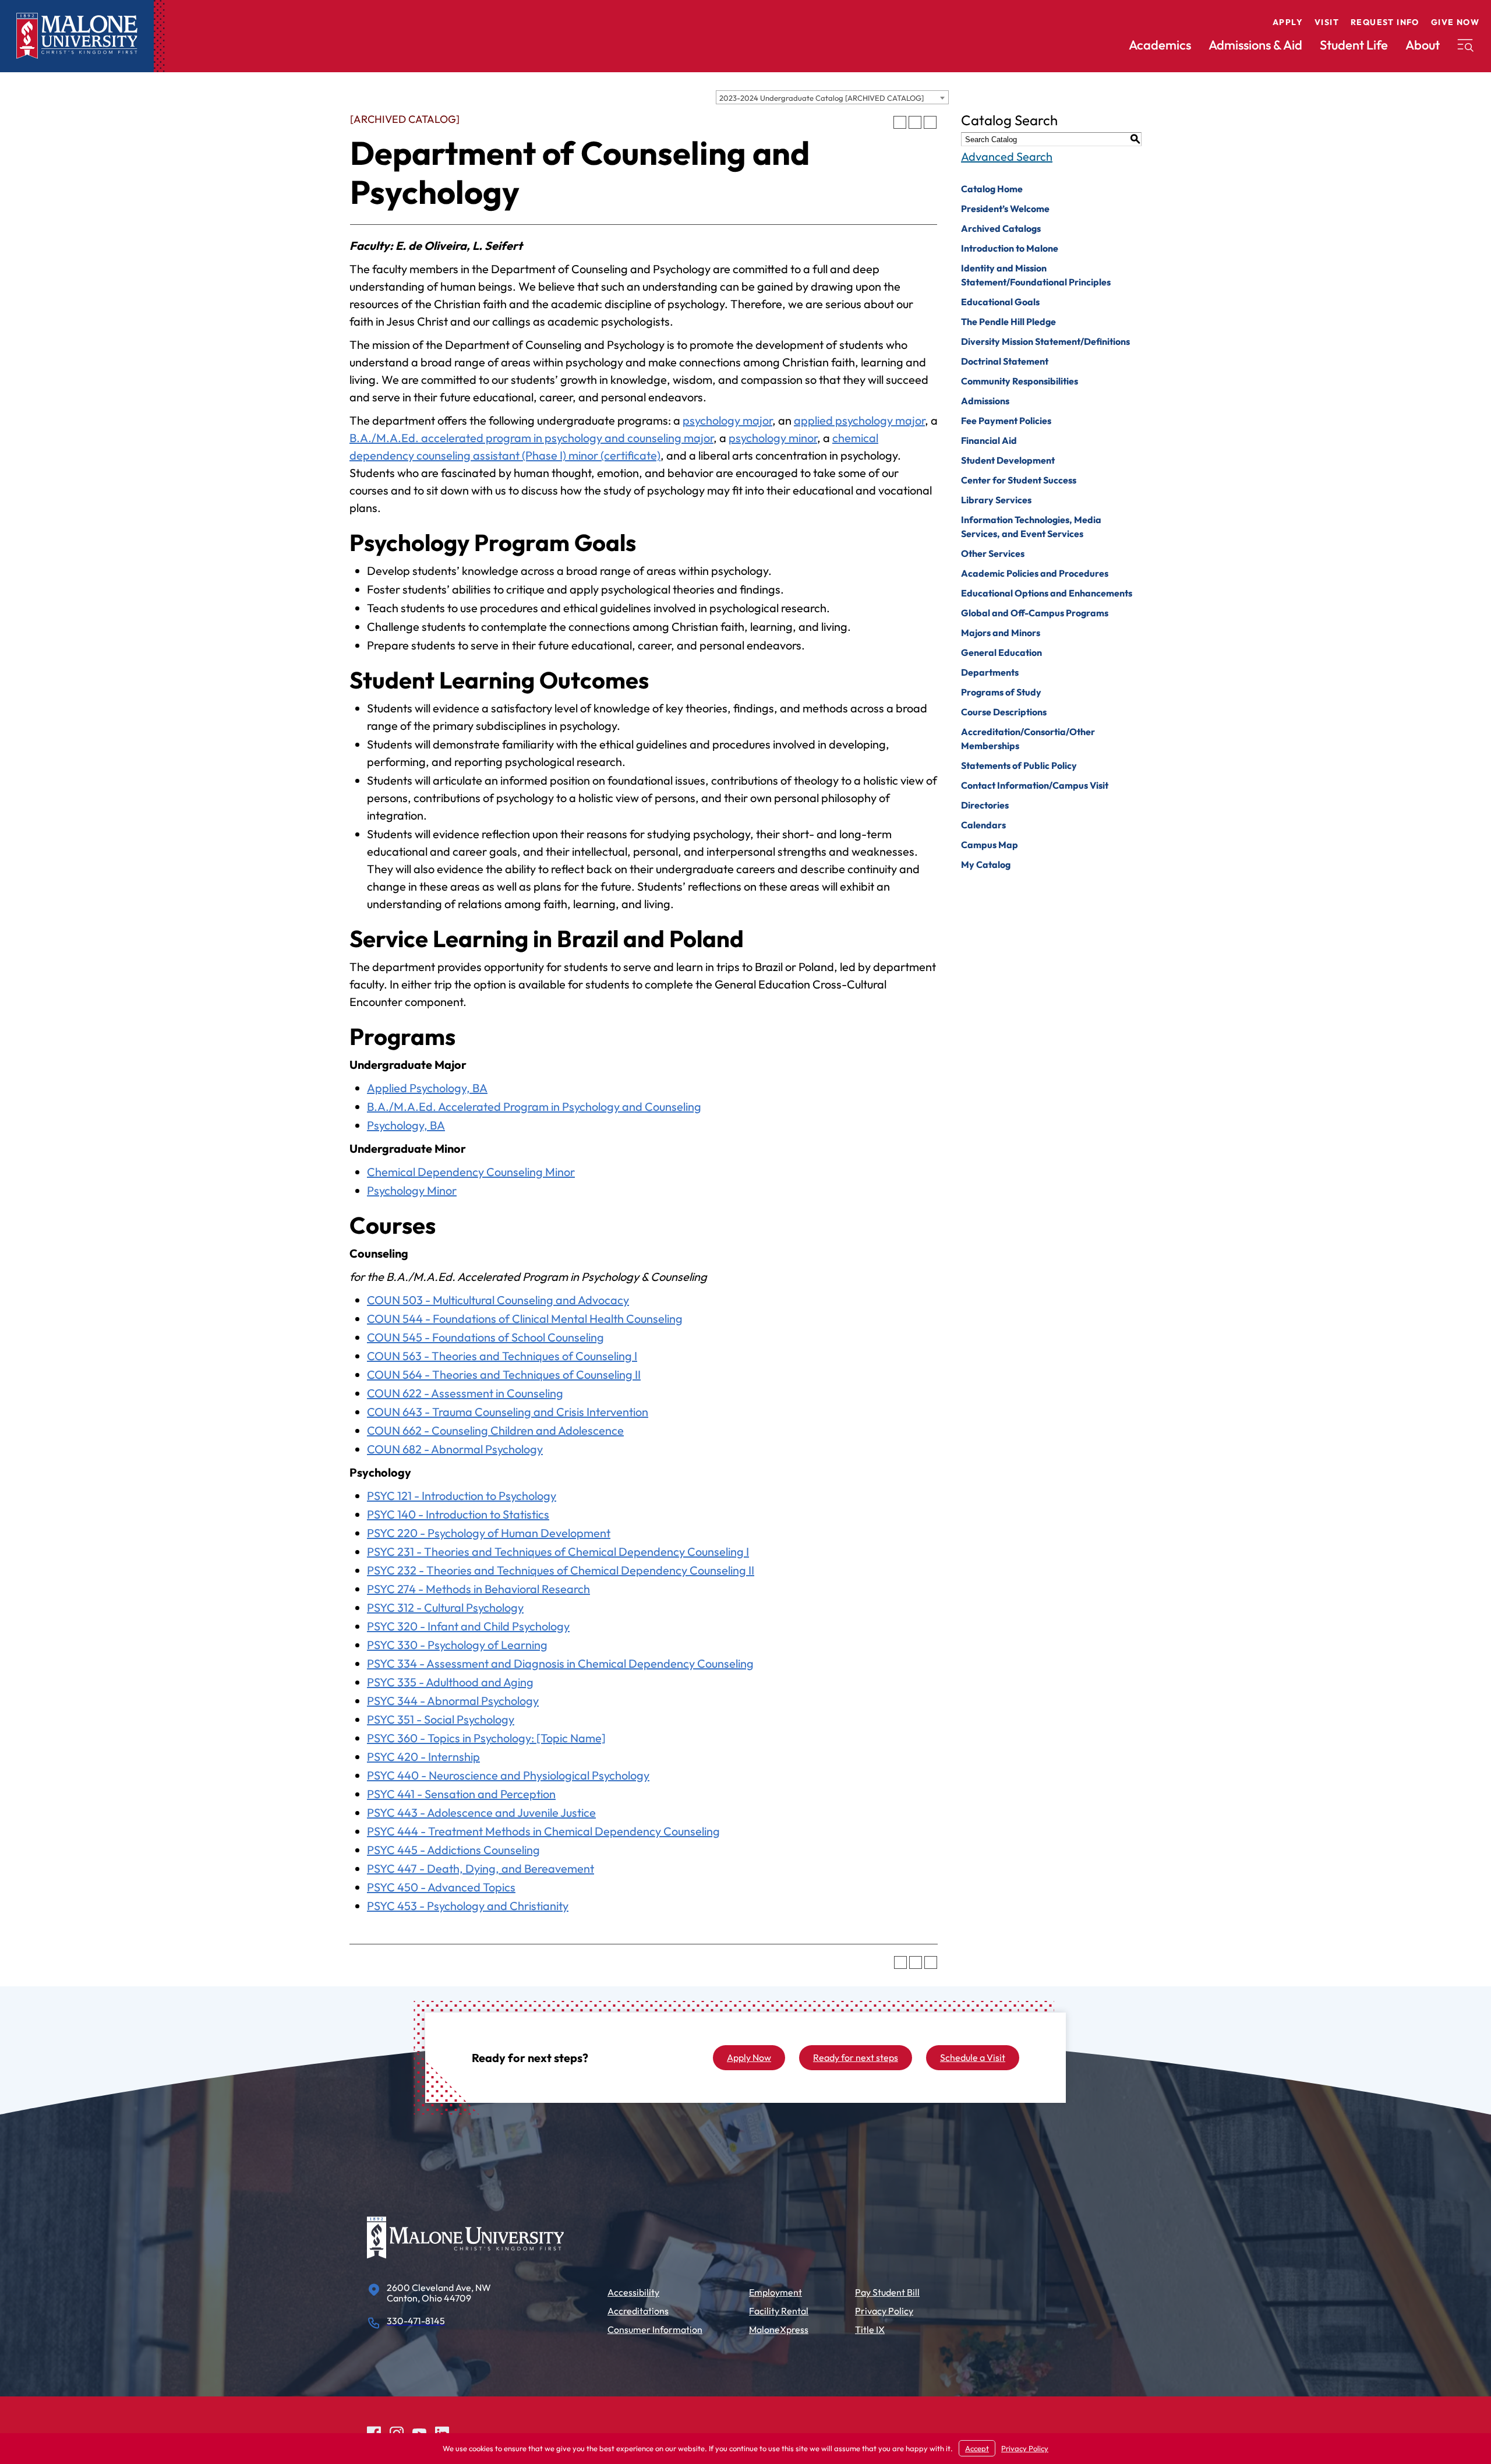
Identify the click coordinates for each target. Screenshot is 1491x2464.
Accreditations (638, 2311)
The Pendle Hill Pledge (1008, 322)
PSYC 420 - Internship (423, 1757)
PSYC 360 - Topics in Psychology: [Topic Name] (486, 1738)
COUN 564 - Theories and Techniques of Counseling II (504, 1374)
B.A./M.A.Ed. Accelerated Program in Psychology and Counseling (534, 1106)
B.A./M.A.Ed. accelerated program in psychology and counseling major (531, 438)
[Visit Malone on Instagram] (397, 2432)
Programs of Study (1001, 692)
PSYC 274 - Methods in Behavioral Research (478, 1589)
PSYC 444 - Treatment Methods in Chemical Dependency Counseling (543, 1831)
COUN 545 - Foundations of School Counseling (485, 1337)
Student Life (1354, 45)
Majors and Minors (1001, 633)
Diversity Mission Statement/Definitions (1045, 341)
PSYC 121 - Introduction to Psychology (462, 1496)
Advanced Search (1007, 156)
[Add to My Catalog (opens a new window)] (900, 122)
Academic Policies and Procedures (1035, 573)
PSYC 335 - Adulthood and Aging (450, 1682)
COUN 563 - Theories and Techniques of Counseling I (502, 1356)
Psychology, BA (406, 1125)
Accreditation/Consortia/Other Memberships (1028, 739)
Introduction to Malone (1010, 248)
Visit (1327, 22)
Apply (1288, 22)
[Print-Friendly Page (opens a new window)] (915, 122)
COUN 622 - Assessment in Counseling (465, 1393)
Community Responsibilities (1020, 381)
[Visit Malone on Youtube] (419, 2432)
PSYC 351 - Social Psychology (441, 1719)
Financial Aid (989, 440)
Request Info (1385, 22)
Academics (1160, 45)
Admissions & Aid (1255, 45)
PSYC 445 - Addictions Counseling (453, 1850)
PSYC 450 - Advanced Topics (441, 1887)
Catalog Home (992, 189)
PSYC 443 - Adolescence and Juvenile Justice (481, 1812)
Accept (977, 2448)
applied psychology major (859, 420)
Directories (985, 805)
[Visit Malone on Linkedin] (442, 2432)
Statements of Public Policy (1019, 765)
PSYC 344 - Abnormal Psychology (453, 1701)
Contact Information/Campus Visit (1035, 785)
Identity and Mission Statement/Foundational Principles (1036, 275)
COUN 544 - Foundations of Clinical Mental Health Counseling (525, 1319)
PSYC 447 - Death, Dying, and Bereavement (480, 1868)
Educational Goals (1000, 302)
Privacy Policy (884, 2311)
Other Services (993, 553)
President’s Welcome (1005, 209)
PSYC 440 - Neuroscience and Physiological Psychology (508, 1775)
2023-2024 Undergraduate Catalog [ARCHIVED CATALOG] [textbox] (822, 98)
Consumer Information (655, 2329)
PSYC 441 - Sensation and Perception (461, 1794)
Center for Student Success (1019, 480)
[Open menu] (1465, 45)
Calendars (983, 825)
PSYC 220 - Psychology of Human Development (489, 1533)
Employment (775, 2292)
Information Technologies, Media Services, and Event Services (1031, 527)
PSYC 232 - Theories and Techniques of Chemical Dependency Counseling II (561, 1570)
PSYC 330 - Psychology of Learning (457, 1645)
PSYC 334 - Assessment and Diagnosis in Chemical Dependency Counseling (560, 1663)
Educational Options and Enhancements (1047, 593)
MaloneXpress (779, 2329)
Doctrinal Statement (1005, 361)
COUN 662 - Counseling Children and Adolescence (495, 1430)
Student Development (1008, 460)
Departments (990, 672)
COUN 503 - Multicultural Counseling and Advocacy (498, 1300)
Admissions (985, 401)
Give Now (1455, 22)
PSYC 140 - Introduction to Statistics (458, 1514)
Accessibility (633, 2292)
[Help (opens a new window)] (930, 122)
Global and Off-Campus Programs (1035, 613)
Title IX (870, 2329)
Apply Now (749, 2057)
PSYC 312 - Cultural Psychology (445, 1607)
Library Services (996, 500)
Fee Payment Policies (1006, 421)
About (1423, 45)
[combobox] (832, 97)
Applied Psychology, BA (427, 1088)
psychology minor (773, 438)
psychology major (727, 420)
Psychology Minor (412, 1190)
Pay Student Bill (887, 2292)
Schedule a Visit (973, 2057)
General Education (1001, 652)
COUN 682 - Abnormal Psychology (455, 1449)
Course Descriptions (1004, 712)
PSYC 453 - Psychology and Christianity (468, 1906)
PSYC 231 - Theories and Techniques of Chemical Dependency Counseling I (558, 1552)
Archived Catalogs (1001, 228)
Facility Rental (779, 2311)
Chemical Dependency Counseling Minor (471, 1172)
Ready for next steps (856, 2057)
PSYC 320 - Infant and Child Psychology (468, 1626)
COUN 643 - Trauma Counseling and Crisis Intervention (508, 1412)
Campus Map (990, 845)
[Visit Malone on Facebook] (374, 2432)
